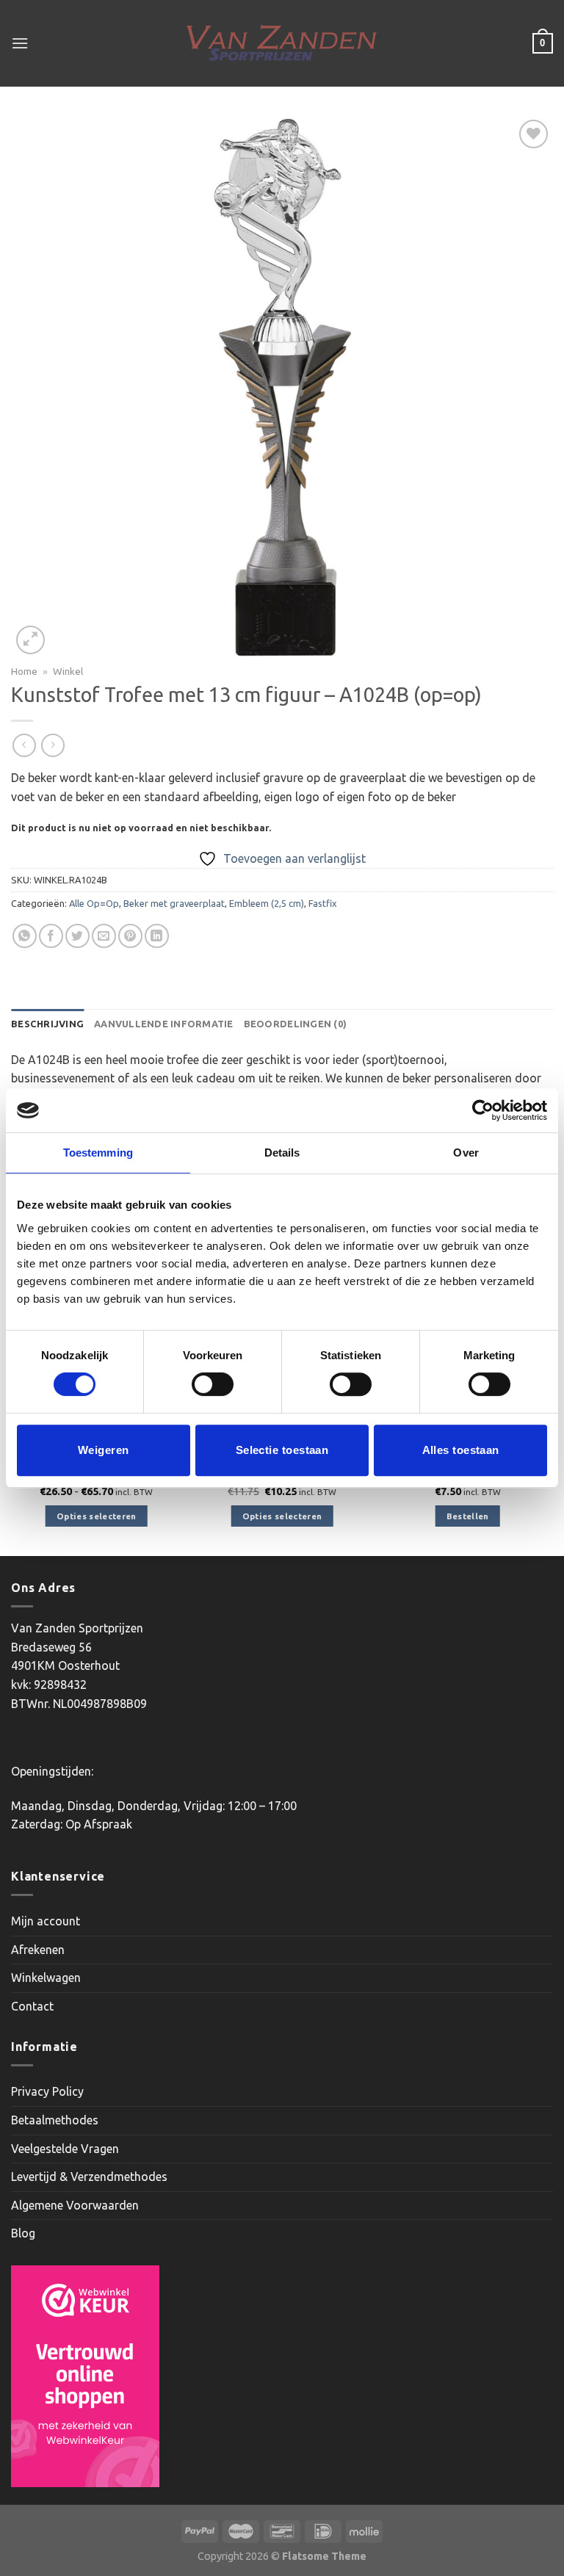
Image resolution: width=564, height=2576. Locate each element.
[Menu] (20, 43)
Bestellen (468, 1516)
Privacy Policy (47, 2091)
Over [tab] (466, 1153)
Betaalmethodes (55, 2120)
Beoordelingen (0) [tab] (295, 1024)
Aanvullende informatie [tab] (164, 1024)
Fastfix (323, 903)
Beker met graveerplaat (174, 903)
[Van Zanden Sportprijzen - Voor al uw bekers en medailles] (282, 43)
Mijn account (46, 1921)
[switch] (213, 1384)
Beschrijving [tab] (47, 1024)
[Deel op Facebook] (51, 936)
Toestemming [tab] (98, 1153)
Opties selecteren (97, 1516)
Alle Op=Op (94, 903)
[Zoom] (30, 640)
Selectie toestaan (282, 1450)
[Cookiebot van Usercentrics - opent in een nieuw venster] (483, 1110)
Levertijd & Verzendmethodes (89, 2177)
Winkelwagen (46, 1978)
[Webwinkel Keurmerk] (85, 2376)
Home (24, 671)
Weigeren (104, 1450)
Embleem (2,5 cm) (267, 903)
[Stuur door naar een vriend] (104, 936)
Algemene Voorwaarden (75, 2205)
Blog (23, 2233)
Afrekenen (38, 1950)
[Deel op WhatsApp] (25, 936)
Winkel (68, 671)
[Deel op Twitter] (77, 936)
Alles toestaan (461, 1450)
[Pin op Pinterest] (130, 936)
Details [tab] (282, 1153)
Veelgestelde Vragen (65, 2149)
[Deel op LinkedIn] (157, 936)
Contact (32, 2006)
